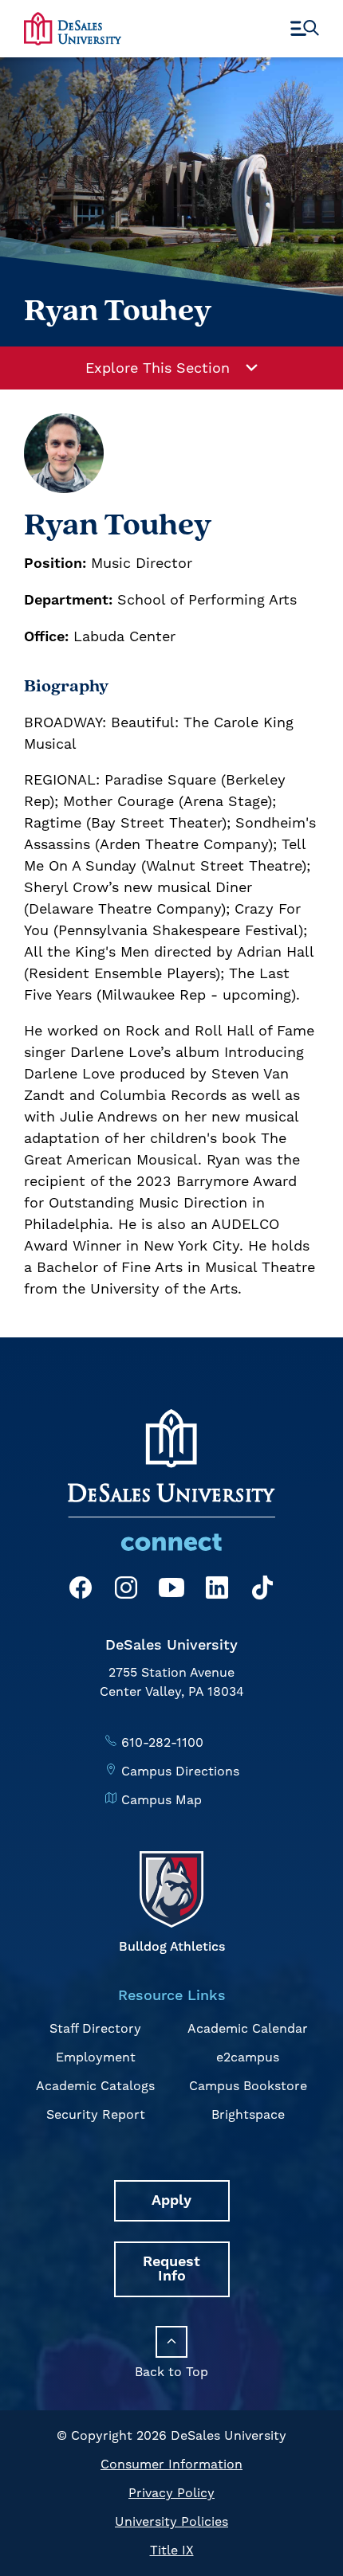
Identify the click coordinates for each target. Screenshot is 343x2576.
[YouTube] (171, 1590)
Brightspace (248, 2114)
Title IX (172, 2550)
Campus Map (162, 1800)
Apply (171, 2200)
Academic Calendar (248, 2028)
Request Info (171, 2269)
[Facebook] (81, 1590)
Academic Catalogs (95, 2086)
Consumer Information (171, 2464)
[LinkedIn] (217, 1590)
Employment (96, 2057)
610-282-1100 (162, 1742)
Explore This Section (158, 368)
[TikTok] (262, 1590)
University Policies (171, 2521)
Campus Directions (180, 1771)
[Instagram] (126, 1590)
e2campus (248, 2057)
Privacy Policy (171, 2493)
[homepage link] (73, 28)
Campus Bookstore (248, 2086)
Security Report (96, 2114)
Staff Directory (95, 2028)
